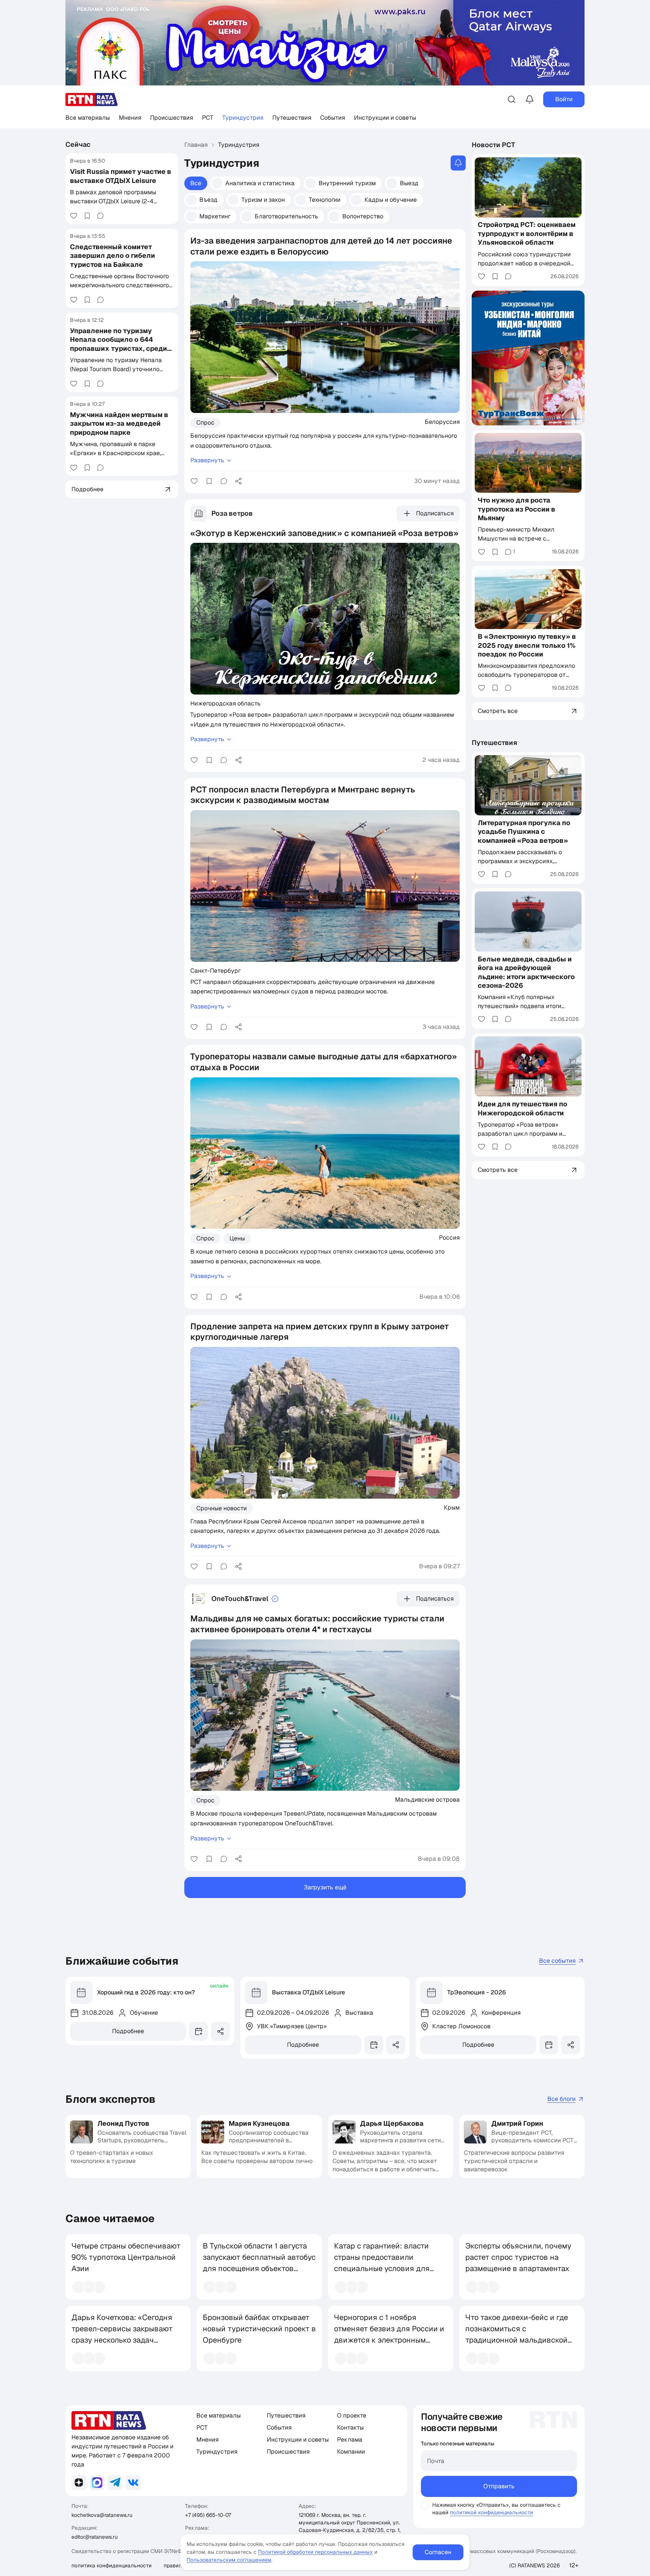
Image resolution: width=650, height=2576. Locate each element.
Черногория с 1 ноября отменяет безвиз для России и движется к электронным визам (389, 2334)
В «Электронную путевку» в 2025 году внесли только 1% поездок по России (527, 645)
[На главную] (92, 100)
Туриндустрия (243, 118)
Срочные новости (222, 1508)
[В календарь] (199, 2031)
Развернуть (207, 460)
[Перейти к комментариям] (100, 216)
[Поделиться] (238, 481)
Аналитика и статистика (260, 183)
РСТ (208, 118)
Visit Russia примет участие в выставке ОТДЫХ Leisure (121, 176)
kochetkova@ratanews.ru (102, 2515)
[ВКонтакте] (133, 2483)
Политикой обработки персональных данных (315, 2552)
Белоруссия (442, 422)
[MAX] (97, 2483)
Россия (449, 1237)
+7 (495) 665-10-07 (208, 2515)
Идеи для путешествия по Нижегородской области (522, 1108)
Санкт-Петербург (216, 970)
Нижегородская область (226, 703)
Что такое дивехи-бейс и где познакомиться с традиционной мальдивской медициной (517, 2334)
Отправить (499, 2486)
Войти (564, 99)
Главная (196, 145)
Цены (237, 1238)
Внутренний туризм (347, 183)
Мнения (130, 118)
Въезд (208, 200)
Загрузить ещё (325, 1887)
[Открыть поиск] (512, 99)
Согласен (438, 2552)
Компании (351, 2452)
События (333, 118)
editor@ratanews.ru (95, 2537)
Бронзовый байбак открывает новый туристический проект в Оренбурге (259, 2329)
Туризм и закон (263, 200)
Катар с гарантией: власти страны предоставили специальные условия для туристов (382, 2263)
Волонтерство (363, 216)
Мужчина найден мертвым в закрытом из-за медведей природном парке (119, 423)
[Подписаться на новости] (458, 163)
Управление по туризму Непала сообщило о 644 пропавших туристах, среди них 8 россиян (118, 344)
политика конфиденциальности (112, 2565)
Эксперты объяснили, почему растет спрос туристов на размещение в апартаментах (518, 2257)
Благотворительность (286, 216)
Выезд (409, 183)
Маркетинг (215, 216)
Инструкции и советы (385, 118)
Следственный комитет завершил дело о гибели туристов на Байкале (112, 256)
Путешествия (292, 118)
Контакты (350, 2427)
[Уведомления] (530, 99)
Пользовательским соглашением (229, 2560)
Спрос (205, 423)
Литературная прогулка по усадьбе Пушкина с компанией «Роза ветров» (524, 832)
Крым (452, 1507)
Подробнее (128, 2031)
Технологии (325, 200)
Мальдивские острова (427, 1799)
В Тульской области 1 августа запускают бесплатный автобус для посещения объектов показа (259, 2263)
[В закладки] (87, 216)
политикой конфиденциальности (491, 2512)
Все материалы (88, 118)
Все (196, 183)
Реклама (350, 2440)
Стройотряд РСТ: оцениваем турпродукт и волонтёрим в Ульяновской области (527, 234)
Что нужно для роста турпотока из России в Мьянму (516, 509)
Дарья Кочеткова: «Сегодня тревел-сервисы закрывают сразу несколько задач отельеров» (122, 2334)
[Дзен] (79, 2483)
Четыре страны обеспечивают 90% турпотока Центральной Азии (126, 2257)
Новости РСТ (494, 145)
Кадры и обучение (391, 200)
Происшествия (172, 118)
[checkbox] (425, 2505)
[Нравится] (74, 216)
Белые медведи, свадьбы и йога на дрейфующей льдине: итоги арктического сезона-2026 (526, 972)
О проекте (352, 2415)
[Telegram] (115, 2483)
